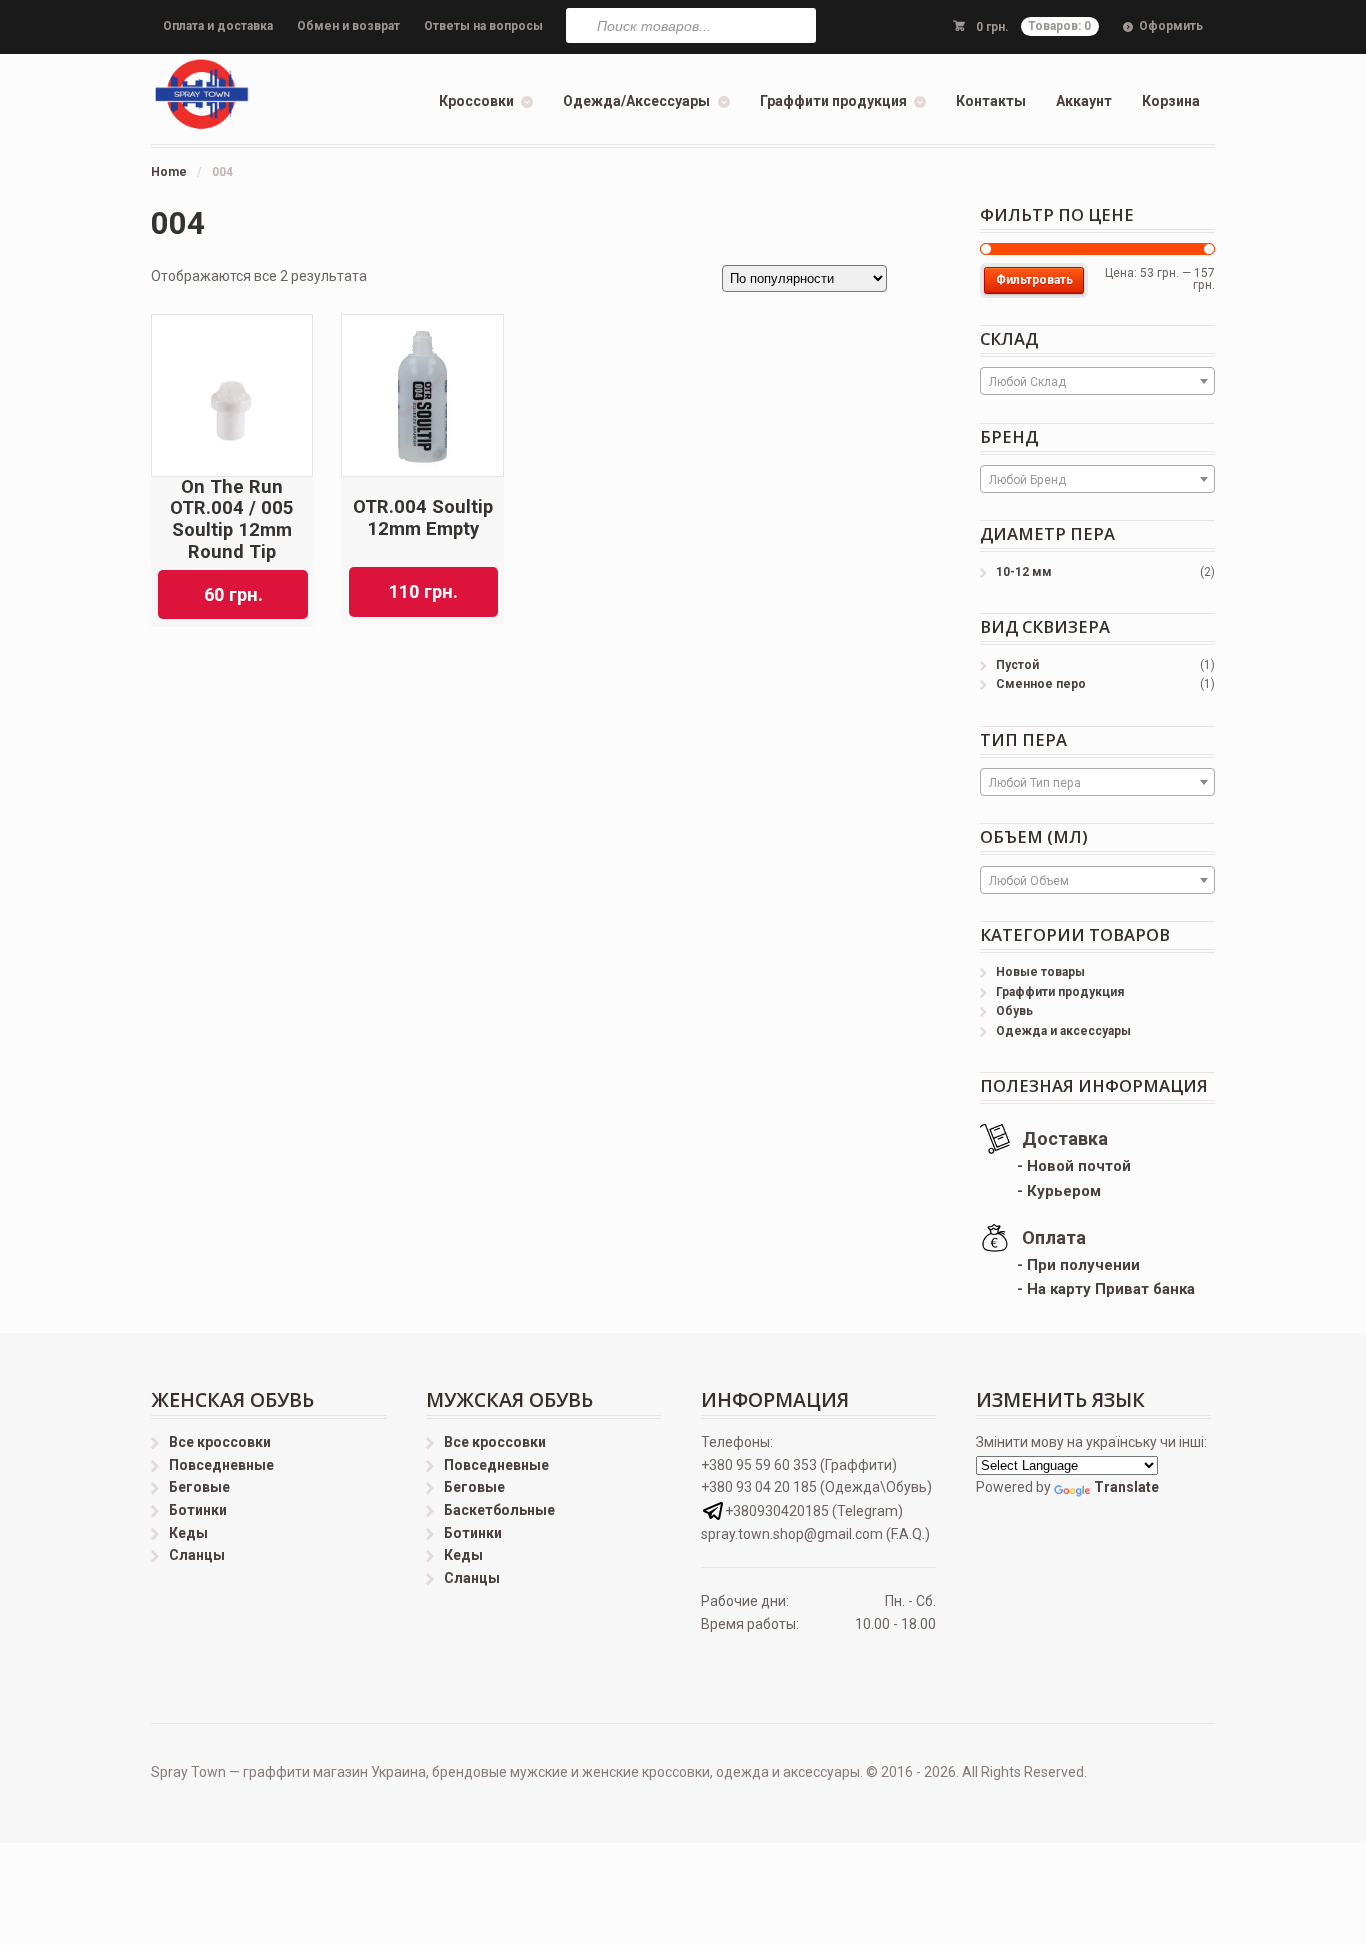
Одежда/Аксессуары (636, 101)
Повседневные (221, 1465)
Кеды (188, 1533)
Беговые (199, 1487)
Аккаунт (1084, 101)
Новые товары (1040, 972)
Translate (1126, 1487)
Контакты (991, 101)
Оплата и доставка (218, 26)
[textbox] (1097, 382)
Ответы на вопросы (483, 26)
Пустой (1017, 665)
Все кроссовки (220, 1442)
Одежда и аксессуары (1063, 1031)
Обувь (1014, 1011)
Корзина (1171, 101)
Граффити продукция (833, 101)
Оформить (1171, 26)
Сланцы (197, 1555)
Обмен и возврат (348, 26)
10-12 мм (1024, 572)
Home (169, 172)
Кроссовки (476, 101)
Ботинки (198, 1510)
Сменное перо (1041, 684)
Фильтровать (1034, 280)
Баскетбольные (499, 1510)
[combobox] (1097, 381)
